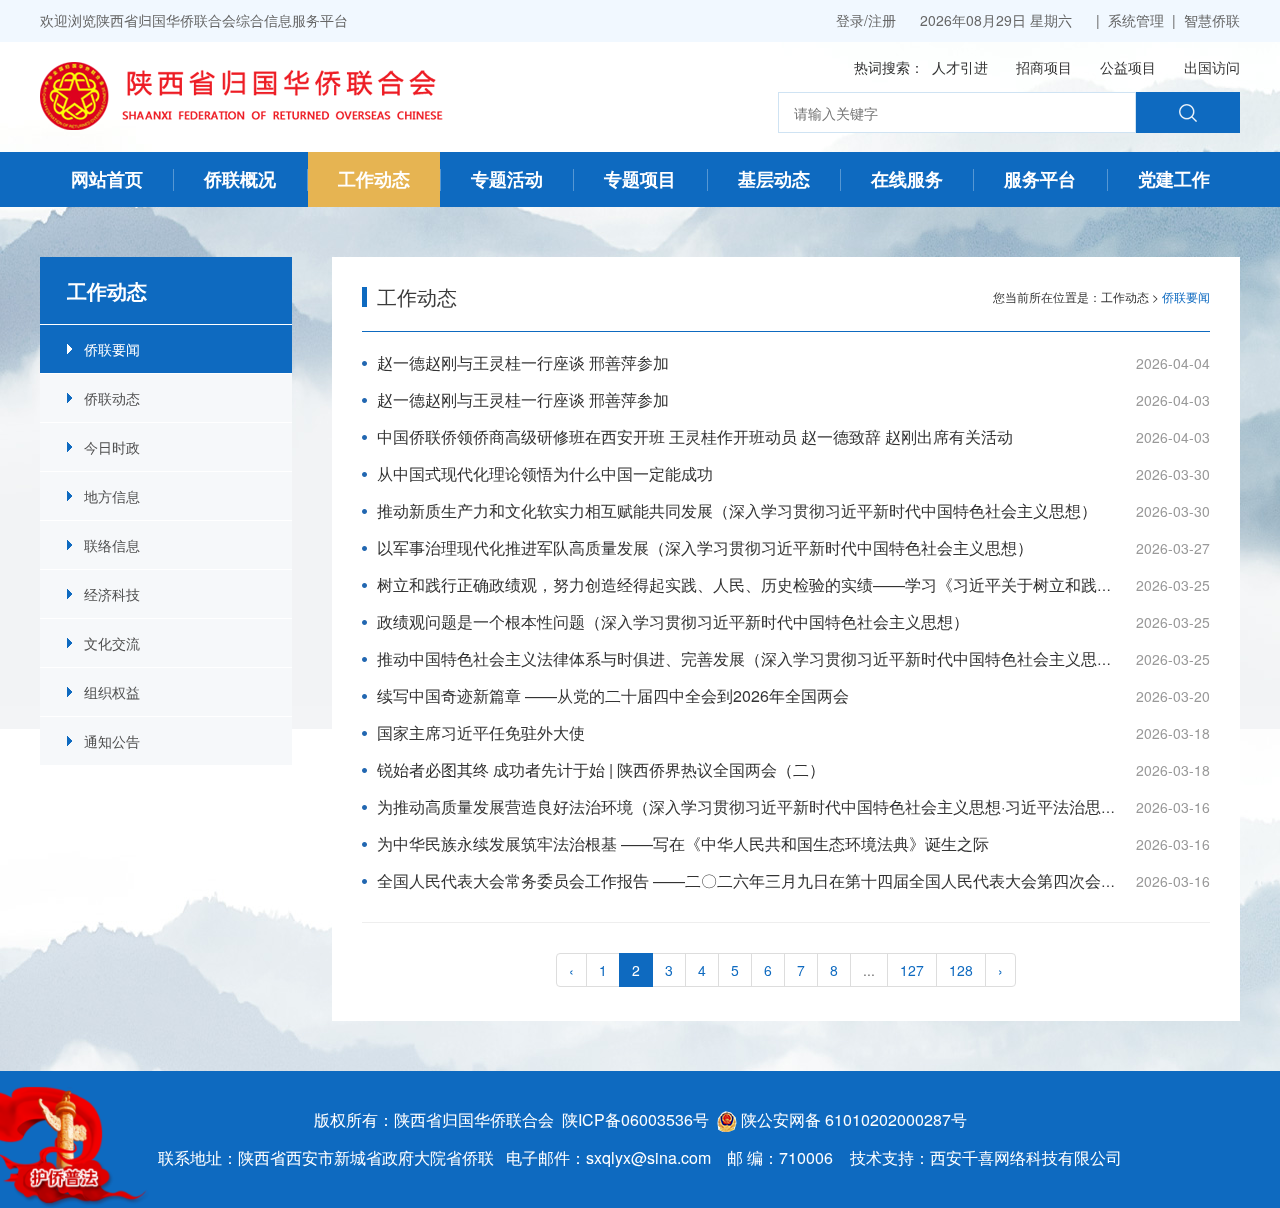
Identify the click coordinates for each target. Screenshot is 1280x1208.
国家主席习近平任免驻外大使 (481, 732)
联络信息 (112, 545)
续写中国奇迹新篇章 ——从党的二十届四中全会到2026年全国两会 (613, 695)
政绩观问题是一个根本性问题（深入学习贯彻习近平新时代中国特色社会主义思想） (673, 621)
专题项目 (640, 179)
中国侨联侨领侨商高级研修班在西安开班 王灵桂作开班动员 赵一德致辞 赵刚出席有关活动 (695, 436)
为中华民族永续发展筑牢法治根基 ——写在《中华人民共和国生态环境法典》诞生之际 (683, 843)
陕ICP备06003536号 (635, 1119)
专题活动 (507, 179)
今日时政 (112, 447)
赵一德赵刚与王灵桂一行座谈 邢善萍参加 (523, 362)
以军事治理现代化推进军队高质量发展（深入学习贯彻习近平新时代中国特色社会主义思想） (705, 547)
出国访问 (1212, 67)
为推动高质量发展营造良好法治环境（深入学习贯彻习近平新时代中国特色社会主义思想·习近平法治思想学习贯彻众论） (803, 806)
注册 (882, 20)
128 (961, 970)
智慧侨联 (1212, 20)
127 (912, 970)
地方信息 (112, 496)
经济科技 (112, 594)
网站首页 (107, 179)
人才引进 (960, 67)
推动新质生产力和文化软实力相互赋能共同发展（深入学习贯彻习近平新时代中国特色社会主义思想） (737, 510)
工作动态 (374, 179)
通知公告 (112, 741)
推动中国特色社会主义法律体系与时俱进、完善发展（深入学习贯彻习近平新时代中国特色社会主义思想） (753, 658)
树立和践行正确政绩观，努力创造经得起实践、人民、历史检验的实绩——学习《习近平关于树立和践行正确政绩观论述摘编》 (825, 584)
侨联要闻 (112, 349)
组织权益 (112, 692)
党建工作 (1174, 179)
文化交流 (112, 643)
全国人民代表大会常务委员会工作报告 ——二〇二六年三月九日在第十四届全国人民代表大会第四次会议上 (755, 880)
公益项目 (1128, 67)
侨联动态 (112, 398)
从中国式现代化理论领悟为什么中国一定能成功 (545, 473)
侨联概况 (240, 179)
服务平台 (1040, 179)
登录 (850, 20)
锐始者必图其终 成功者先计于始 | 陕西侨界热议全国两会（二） (601, 769)
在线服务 (907, 179)
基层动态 (774, 179)
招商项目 (1044, 67)
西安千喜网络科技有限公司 (1026, 1157)
